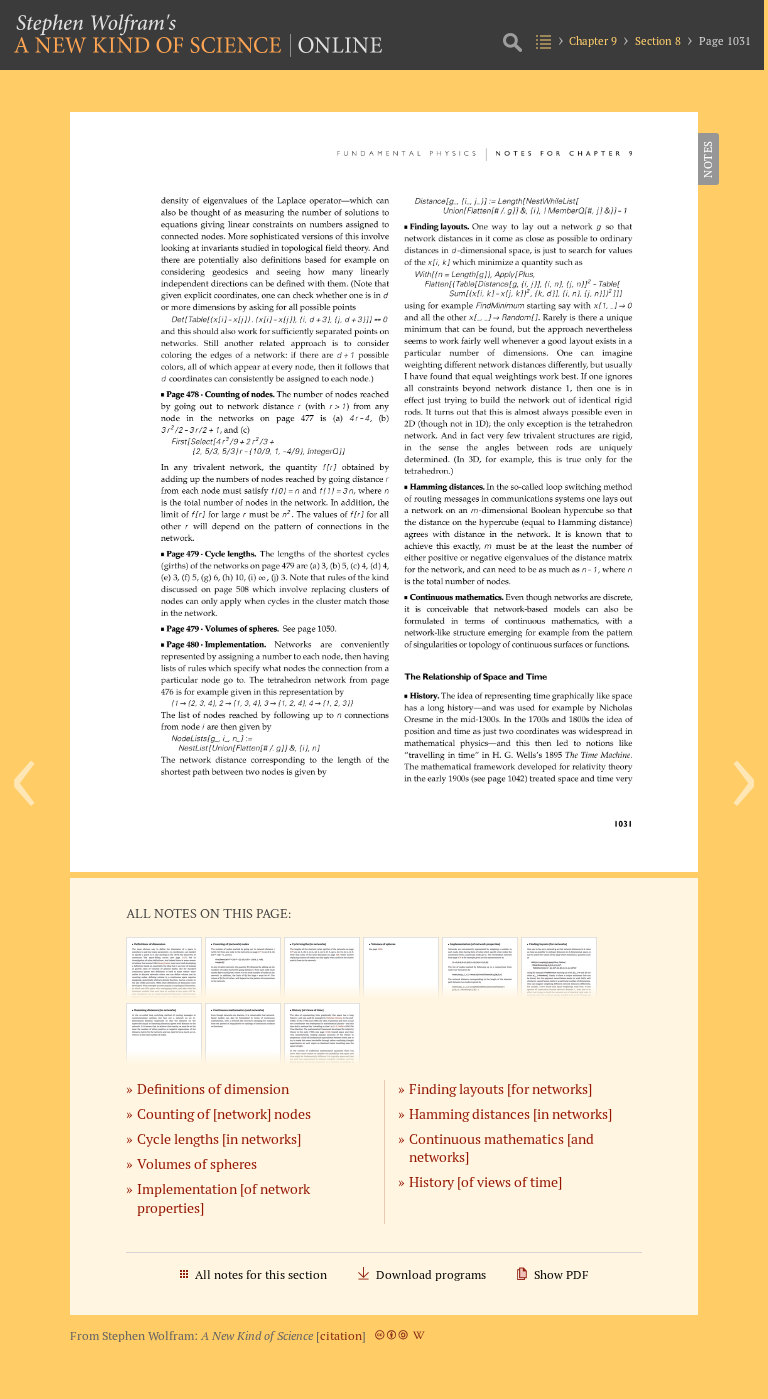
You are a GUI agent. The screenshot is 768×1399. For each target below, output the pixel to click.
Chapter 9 (593, 41)
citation (341, 1335)
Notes (708, 159)
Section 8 (658, 41)
